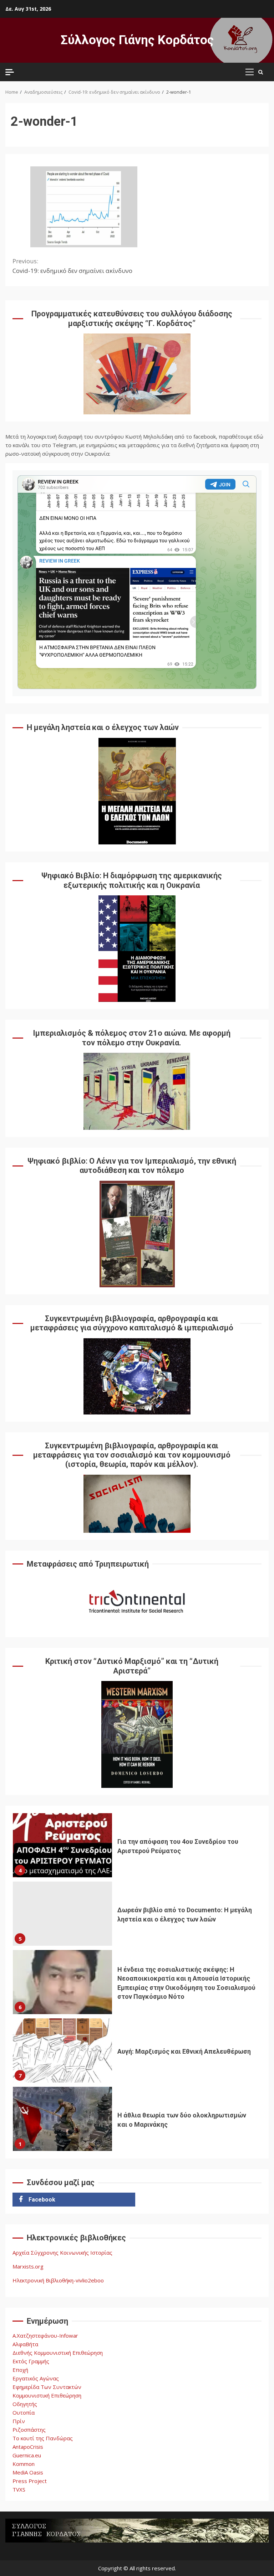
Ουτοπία (24, 2412)
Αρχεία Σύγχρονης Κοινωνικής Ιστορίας (62, 2252)
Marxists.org (28, 2266)
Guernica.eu (27, 2455)
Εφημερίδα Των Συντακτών (47, 2387)
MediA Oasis (28, 2472)
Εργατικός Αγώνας (36, 2378)
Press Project (30, 2481)
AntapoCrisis (28, 2447)
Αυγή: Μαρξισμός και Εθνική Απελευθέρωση (62, 2050)
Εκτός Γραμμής (31, 2361)
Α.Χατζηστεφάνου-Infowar (45, 2336)
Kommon (24, 2464)
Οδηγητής (25, 2404)
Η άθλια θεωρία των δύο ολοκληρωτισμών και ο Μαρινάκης (62, 2119)
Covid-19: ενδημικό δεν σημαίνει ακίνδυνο (72, 266)
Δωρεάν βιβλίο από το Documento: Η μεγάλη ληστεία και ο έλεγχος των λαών (62, 1914)
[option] (137, 1847)
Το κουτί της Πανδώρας (43, 2438)
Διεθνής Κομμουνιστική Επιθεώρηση (58, 2353)
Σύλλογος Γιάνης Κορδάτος (137, 40)
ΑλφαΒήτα (25, 2344)
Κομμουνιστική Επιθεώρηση (47, 2395)
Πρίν (19, 2421)
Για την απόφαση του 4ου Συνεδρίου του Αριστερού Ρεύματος (62, 1845)
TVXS (19, 2489)
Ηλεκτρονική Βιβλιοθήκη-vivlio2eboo (58, 2280)
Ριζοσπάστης (29, 2430)
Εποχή (20, 2370)
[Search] (261, 72)
